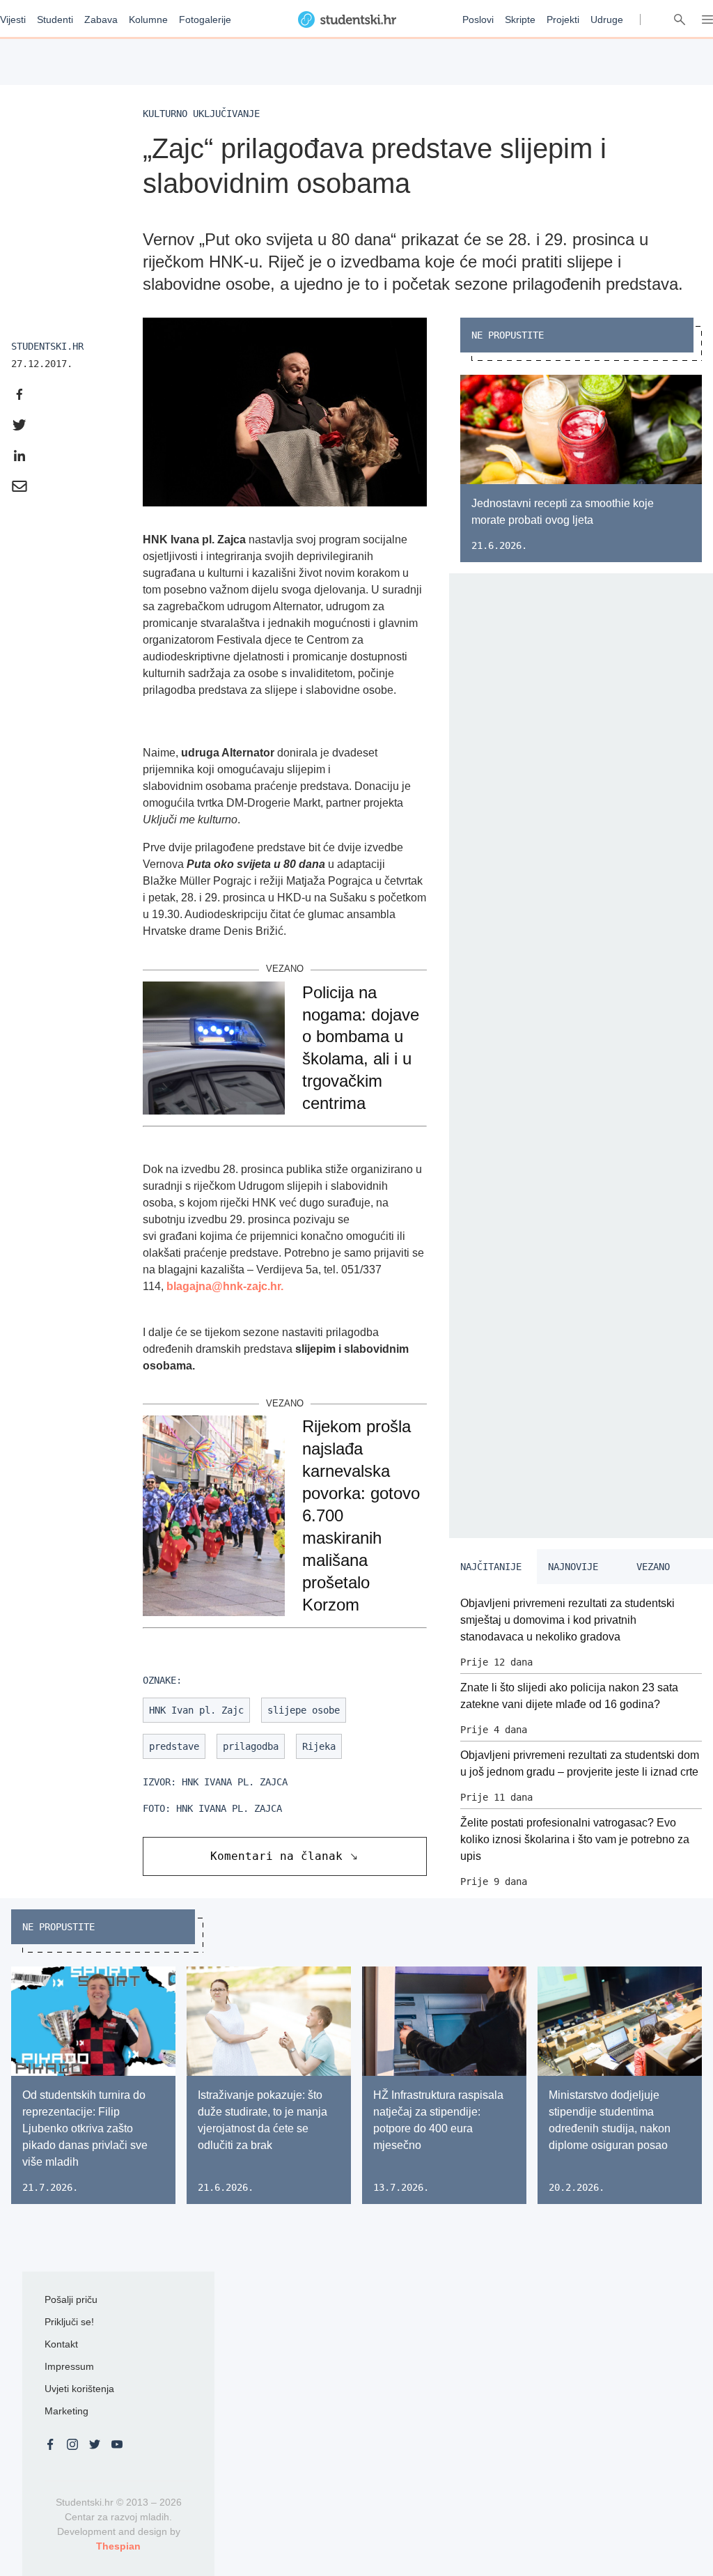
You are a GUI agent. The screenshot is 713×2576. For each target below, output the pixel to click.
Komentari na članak (276, 1856)
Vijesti (13, 20)
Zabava (101, 20)
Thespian (118, 2546)
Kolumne (148, 20)
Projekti (563, 20)
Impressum (69, 2366)
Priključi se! (69, 2322)
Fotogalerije (205, 20)
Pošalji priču (71, 2299)
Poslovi (478, 20)
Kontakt (61, 2344)
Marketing (66, 2411)
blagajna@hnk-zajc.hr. (225, 1286)
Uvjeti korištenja (79, 2389)
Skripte (520, 20)
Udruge (607, 20)
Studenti (55, 20)
